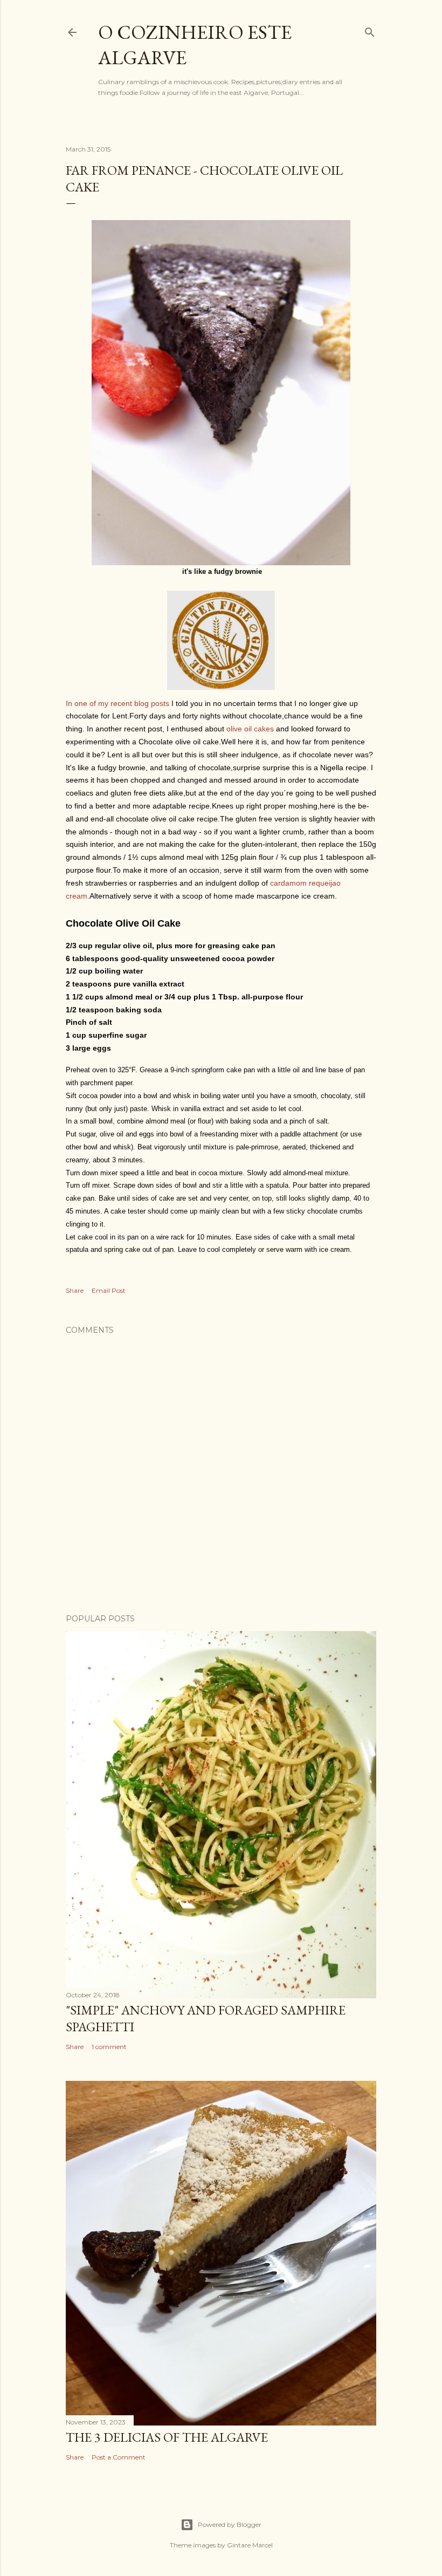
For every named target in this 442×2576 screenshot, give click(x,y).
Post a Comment (119, 2457)
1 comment (109, 2047)
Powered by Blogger (230, 2524)
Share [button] (75, 1290)
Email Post (109, 1290)
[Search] (370, 30)
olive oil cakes (250, 729)
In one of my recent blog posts (118, 703)
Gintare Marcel (250, 2545)
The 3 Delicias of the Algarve (167, 2437)
